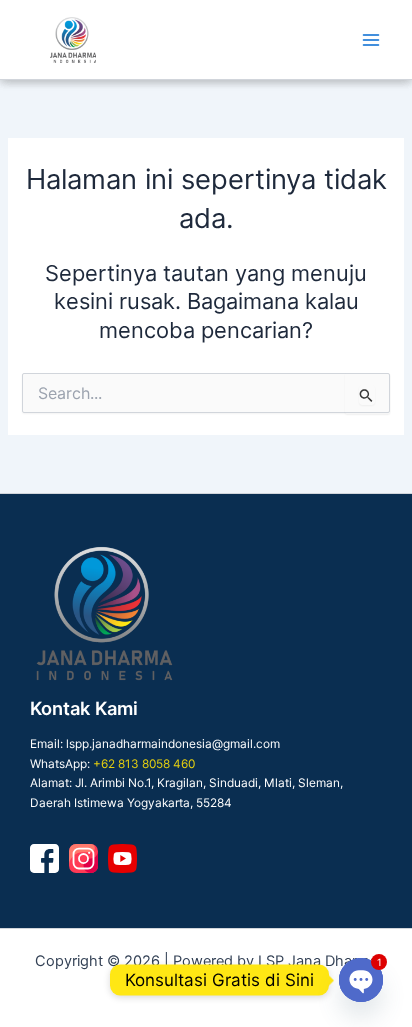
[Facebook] (44, 858)
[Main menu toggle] (371, 40)
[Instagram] (83, 858)
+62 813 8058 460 (144, 764)
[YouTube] (122, 858)
